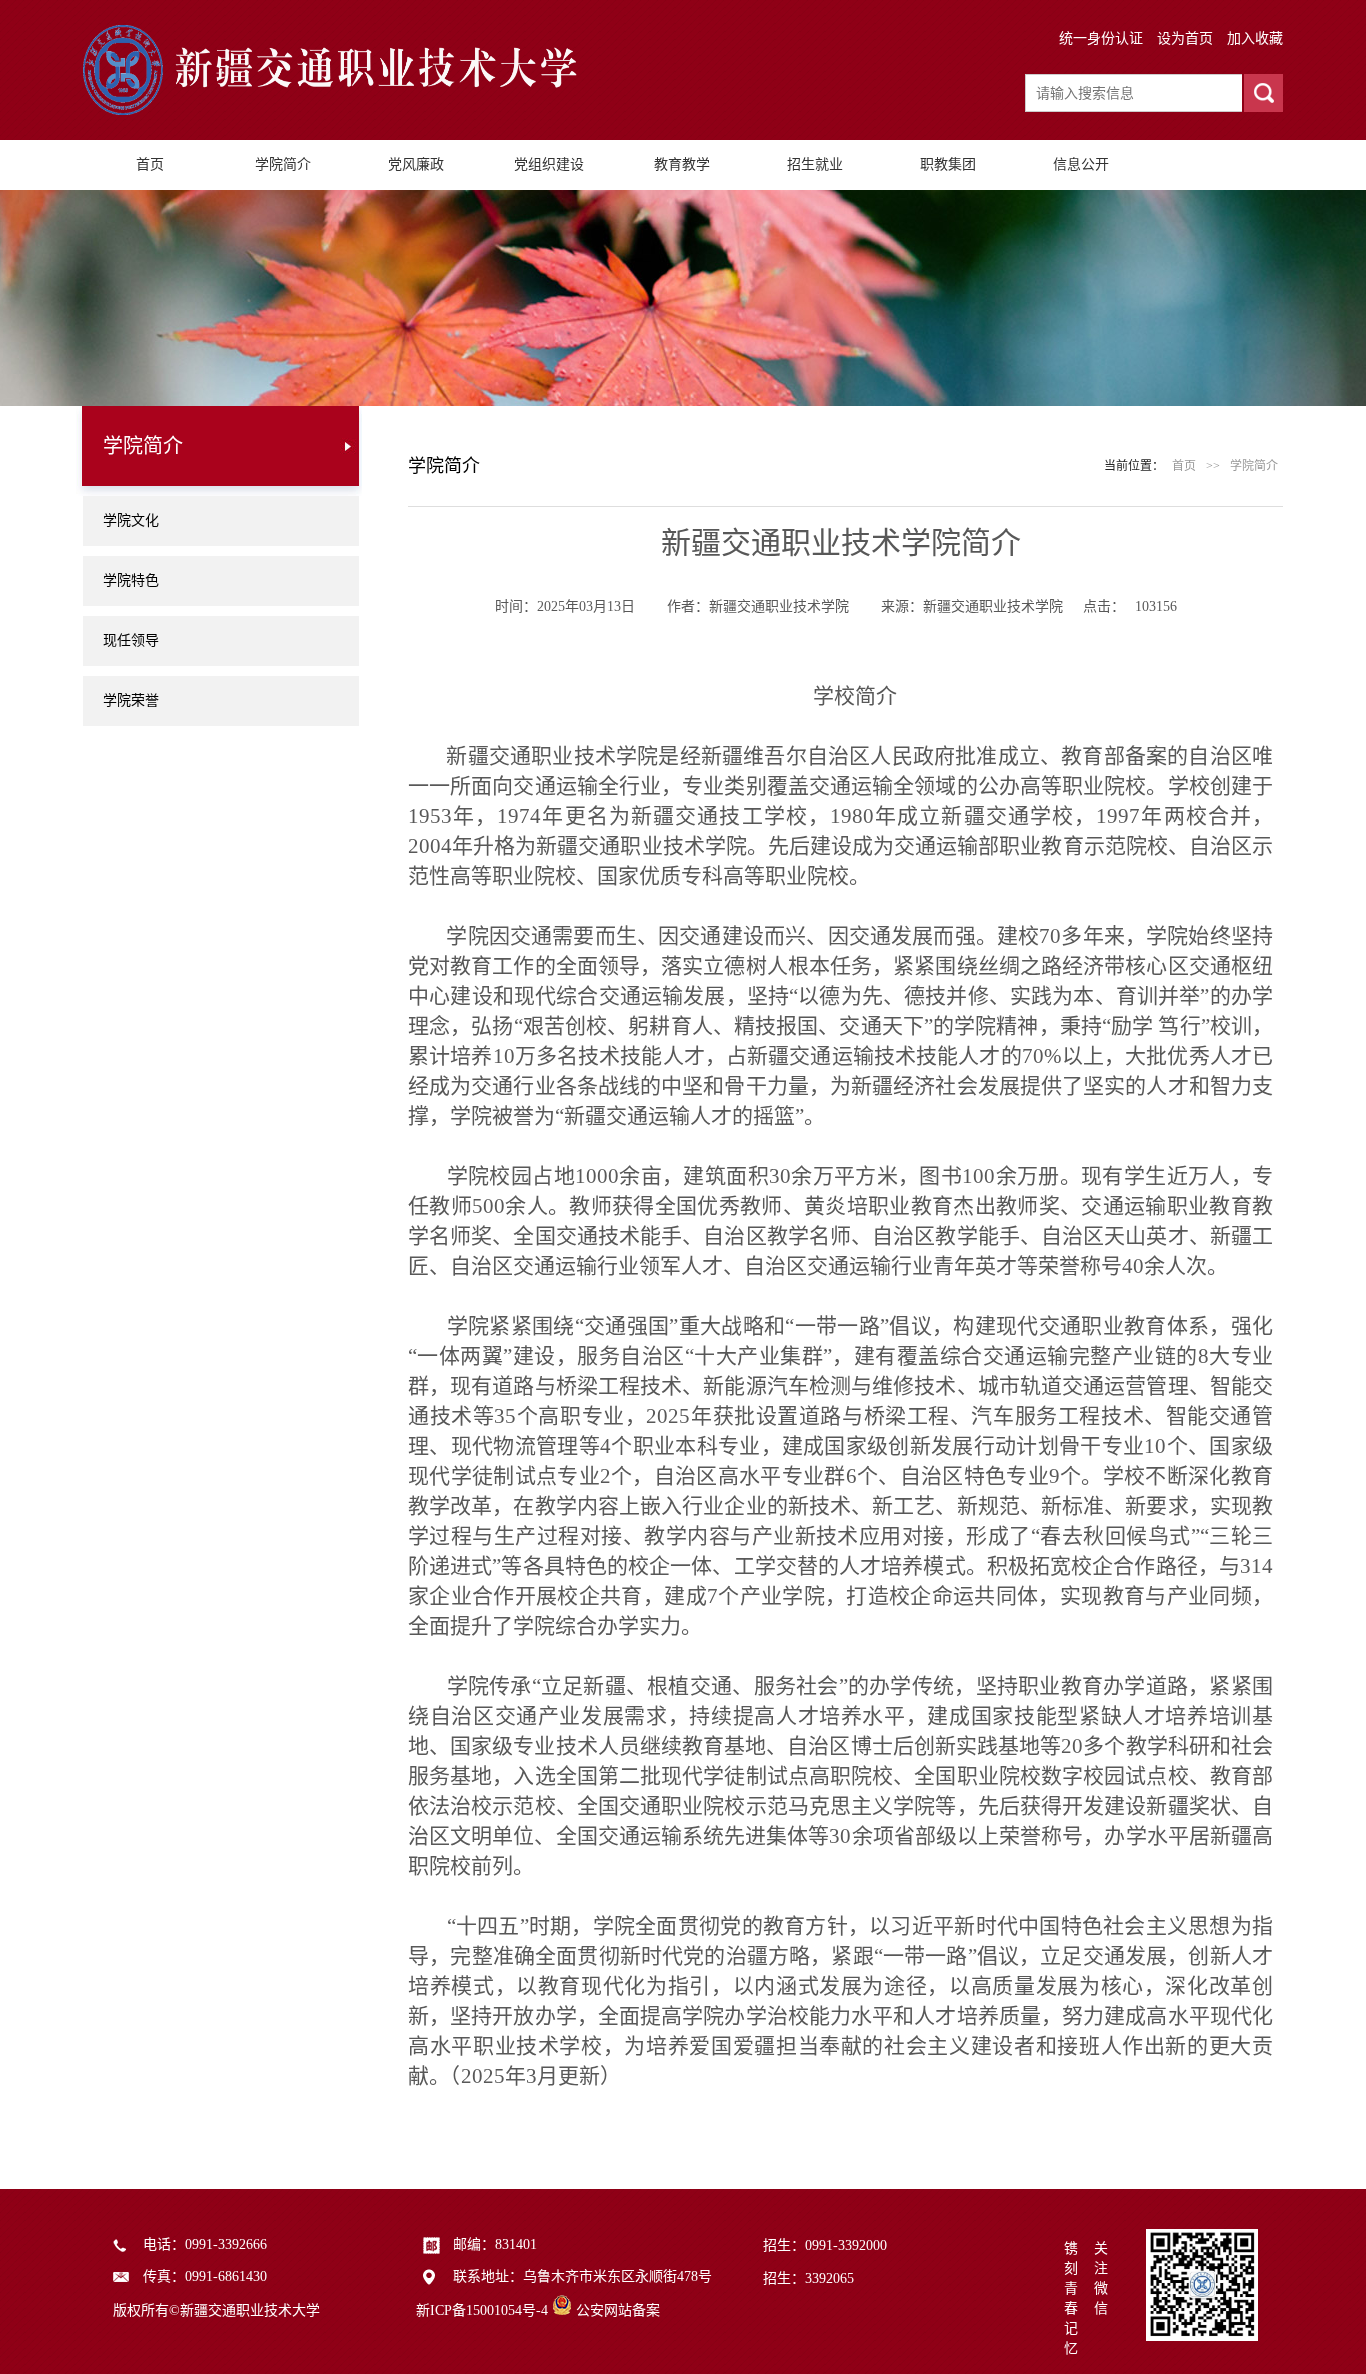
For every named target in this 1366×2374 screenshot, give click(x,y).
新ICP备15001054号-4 (482, 2310)
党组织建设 (549, 164)
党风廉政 (416, 164)
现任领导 (131, 640)
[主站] (343, 110)
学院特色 (131, 580)
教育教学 (682, 164)
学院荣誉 (131, 700)
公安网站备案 (618, 2310)
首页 (150, 164)
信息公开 (1081, 164)
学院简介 (283, 164)
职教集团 (948, 164)
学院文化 (131, 520)
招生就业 (815, 164)
